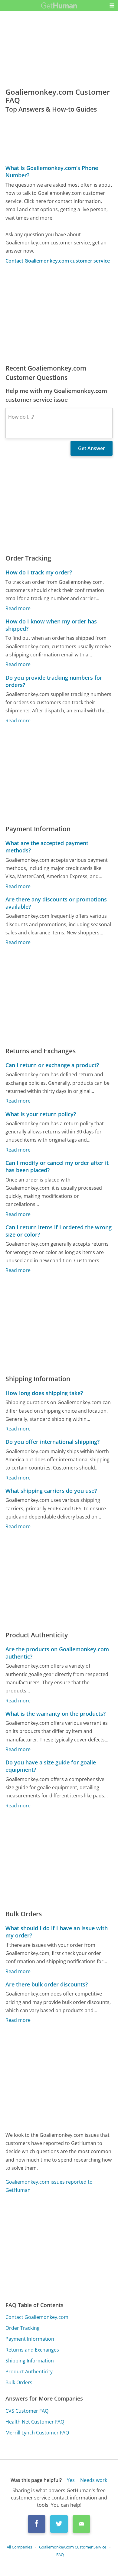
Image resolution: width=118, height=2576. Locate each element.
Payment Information (30, 2339)
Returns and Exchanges (32, 2350)
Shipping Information (30, 2361)
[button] (112, 5)
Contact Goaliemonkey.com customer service (58, 261)
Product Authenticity (29, 2372)
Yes (71, 2480)
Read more (18, 608)
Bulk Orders (19, 2382)
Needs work (94, 2480)
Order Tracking (23, 2328)
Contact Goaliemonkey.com (37, 2317)
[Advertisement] (59, 314)
